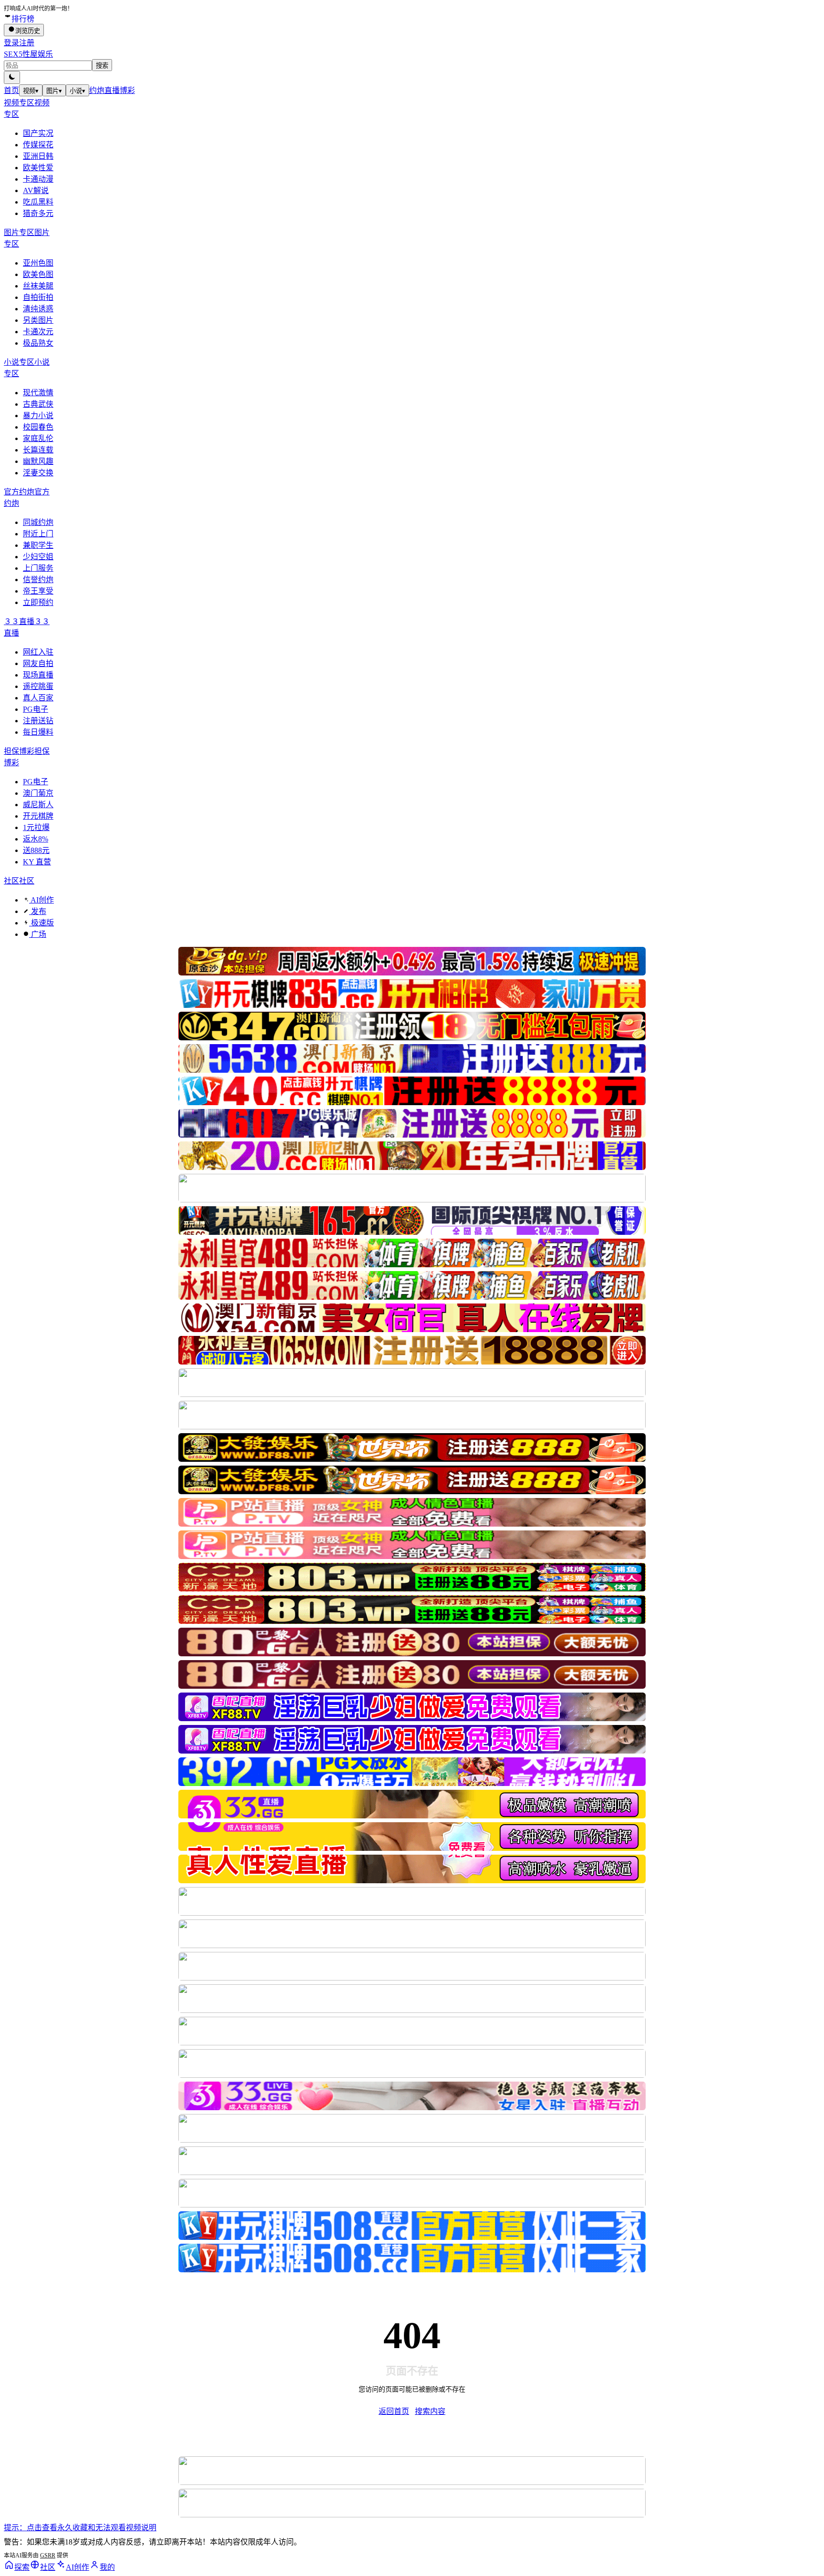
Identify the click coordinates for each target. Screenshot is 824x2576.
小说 (77, 91)
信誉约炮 (38, 580)
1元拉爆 (36, 827)
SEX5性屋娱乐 (28, 54)
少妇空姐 (38, 557)
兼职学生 (38, 545)
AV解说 (36, 190)
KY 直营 (37, 862)
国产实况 (38, 133)
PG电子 (36, 709)
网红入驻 (38, 652)
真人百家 (38, 698)
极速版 (41, 923)
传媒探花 (38, 145)
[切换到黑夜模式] (12, 77)
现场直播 (38, 675)
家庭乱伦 (38, 438)
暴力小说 (38, 416)
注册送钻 (38, 721)
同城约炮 (38, 522)
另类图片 (38, 320)
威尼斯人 (38, 805)
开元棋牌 (38, 816)
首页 (11, 90)
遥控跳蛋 (38, 686)
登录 (11, 43)
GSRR (48, 2555)
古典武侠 (38, 404)
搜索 (102, 66)
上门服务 (38, 568)
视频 (31, 91)
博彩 (127, 90)
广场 (38, 934)
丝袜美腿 (38, 286)
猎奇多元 (38, 213)
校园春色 (38, 427)
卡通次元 (38, 332)
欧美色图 (38, 274)
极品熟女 (38, 343)
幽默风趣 (38, 461)
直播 (112, 90)
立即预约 (38, 602)
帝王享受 (38, 591)
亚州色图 (38, 263)
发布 (38, 911)
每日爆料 (38, 732)
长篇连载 (38, 450)
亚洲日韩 (38, 156)
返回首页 (394, 2411)
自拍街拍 (38, 297)
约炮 (97, 90)
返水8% (36, 839)
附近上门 (38, 534)
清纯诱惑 (38, 309)
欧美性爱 (38, 168)
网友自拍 (38, 663)
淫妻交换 (38, 473)
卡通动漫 (38, 179)
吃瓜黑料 (38, 202)
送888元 (36, 850)
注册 (27, 43)
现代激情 (38, 393)
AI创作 (41, 900)
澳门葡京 (38, 793)
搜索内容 (430, 2411)
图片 (54, 91)
